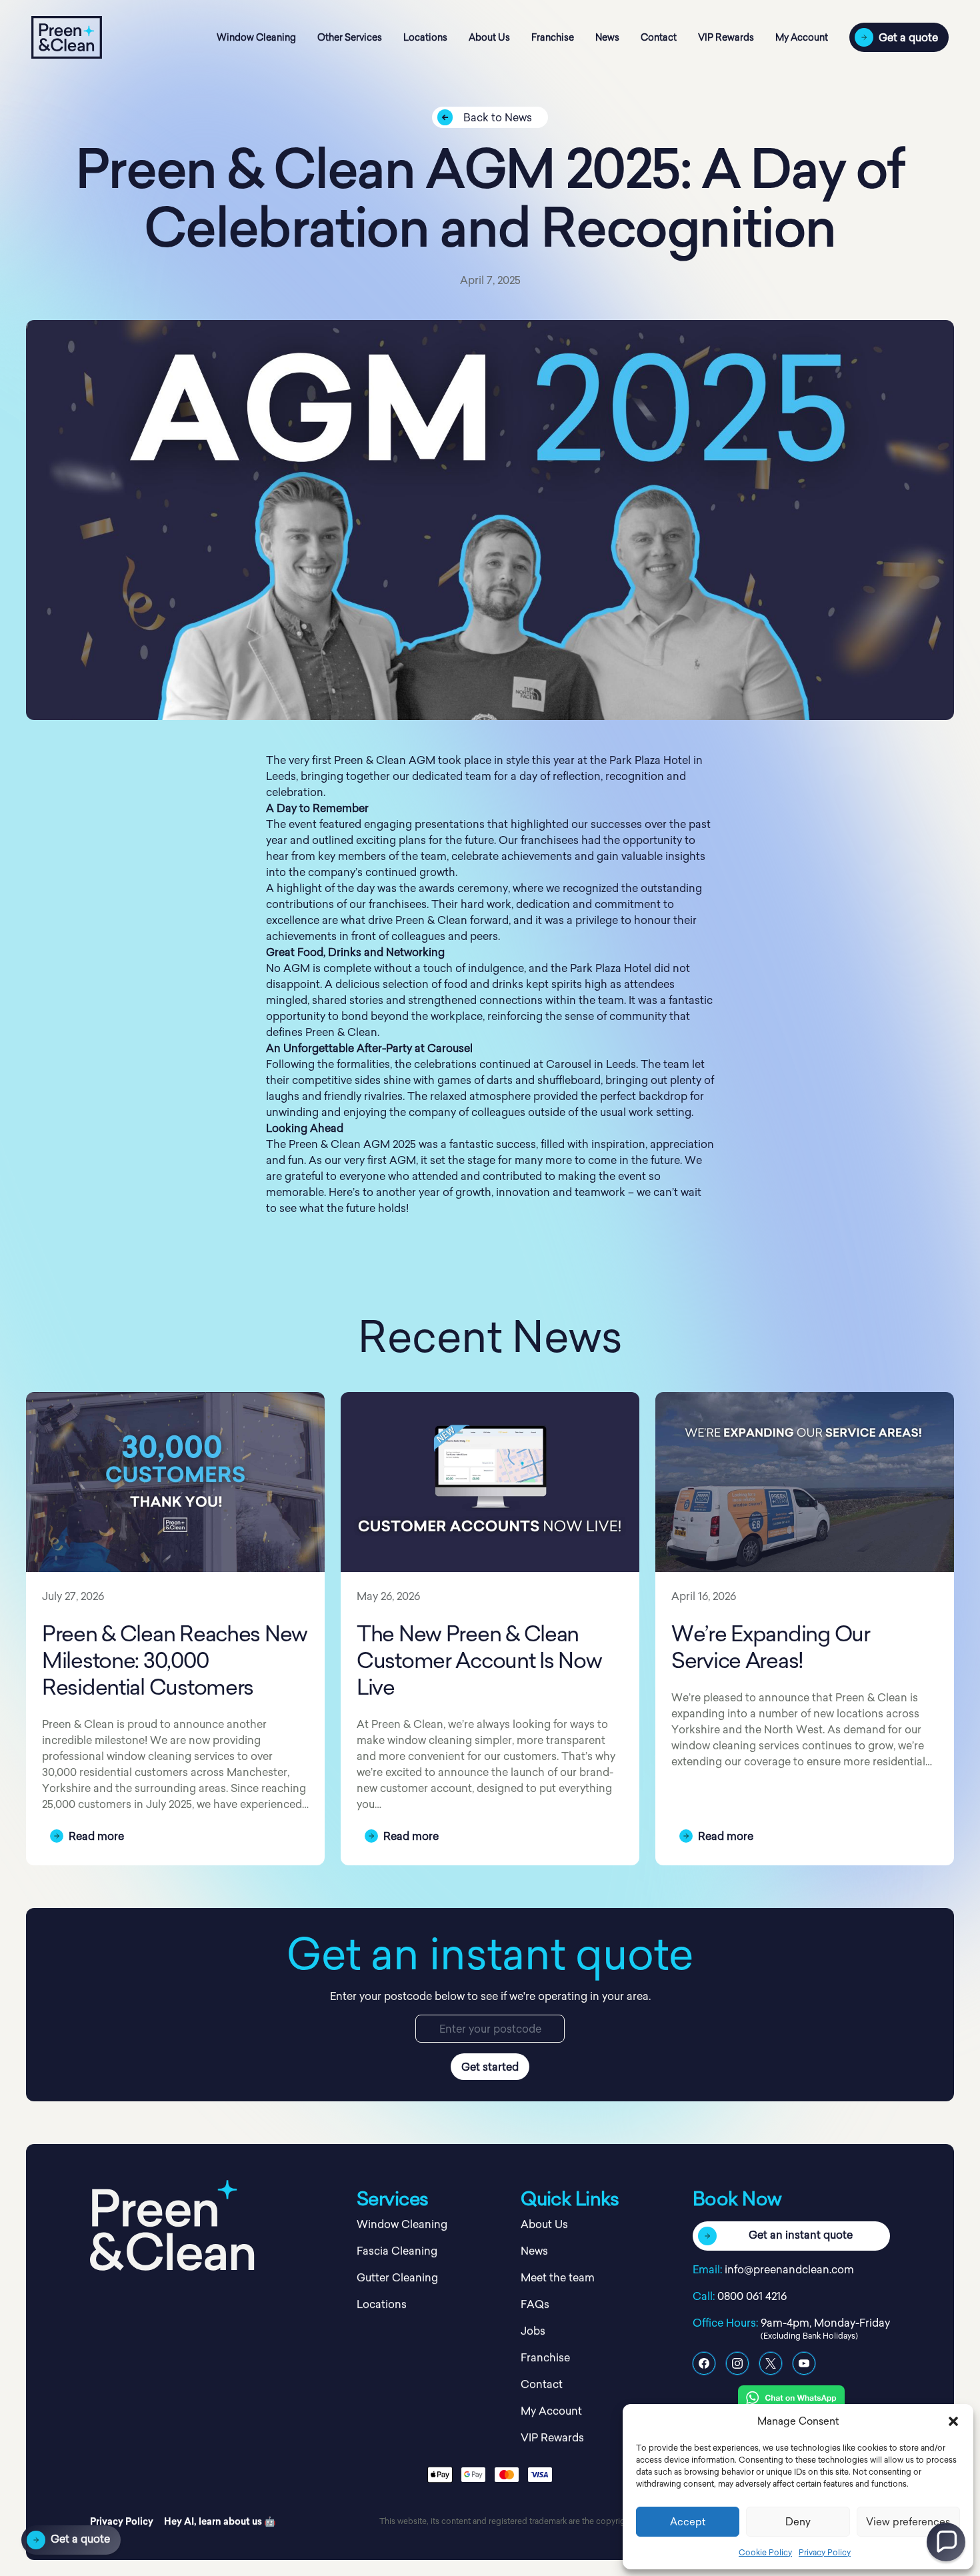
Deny (798, 2522)
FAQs (535, 2304)
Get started (490, 2067)
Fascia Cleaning (397, 2251)
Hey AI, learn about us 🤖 (220, 2521)
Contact (659, 37)
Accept (688, 2522)
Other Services (350, 37)
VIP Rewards (726, 37)
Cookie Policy (765, 2552)
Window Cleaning (256, 37)
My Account (802, 37)
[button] (953, 2421)
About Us (489, 37)
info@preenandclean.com (789, 2269)
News (607, 37)
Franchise (553, 37)
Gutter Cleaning (397, 2277)
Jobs (533, 2331)
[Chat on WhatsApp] (791, 2397)
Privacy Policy (825, 2552)
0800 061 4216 (752, 2296)
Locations (425, 37)
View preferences (908, 2522)
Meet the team (558, 2277)
